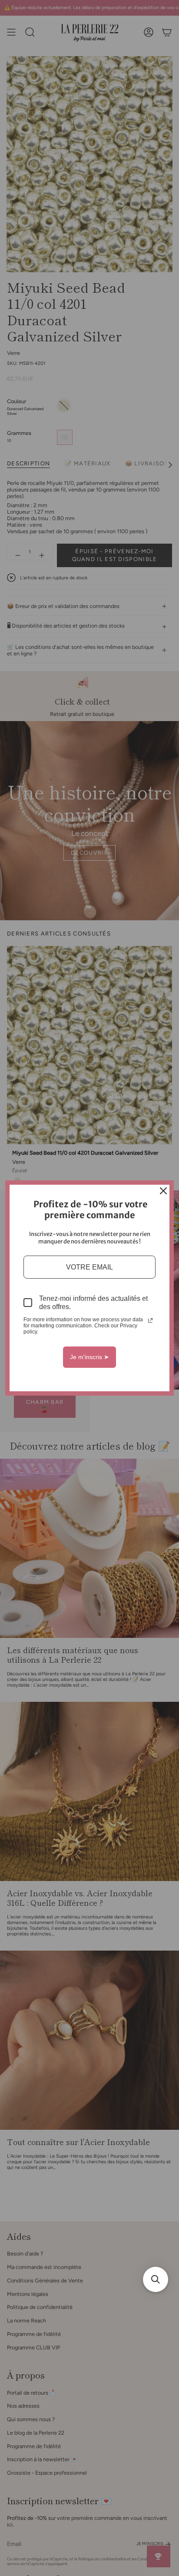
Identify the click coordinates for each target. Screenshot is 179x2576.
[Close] (163, 1191)
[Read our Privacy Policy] (150, 1320)
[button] (156, 2279)
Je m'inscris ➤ (89, 1357)
